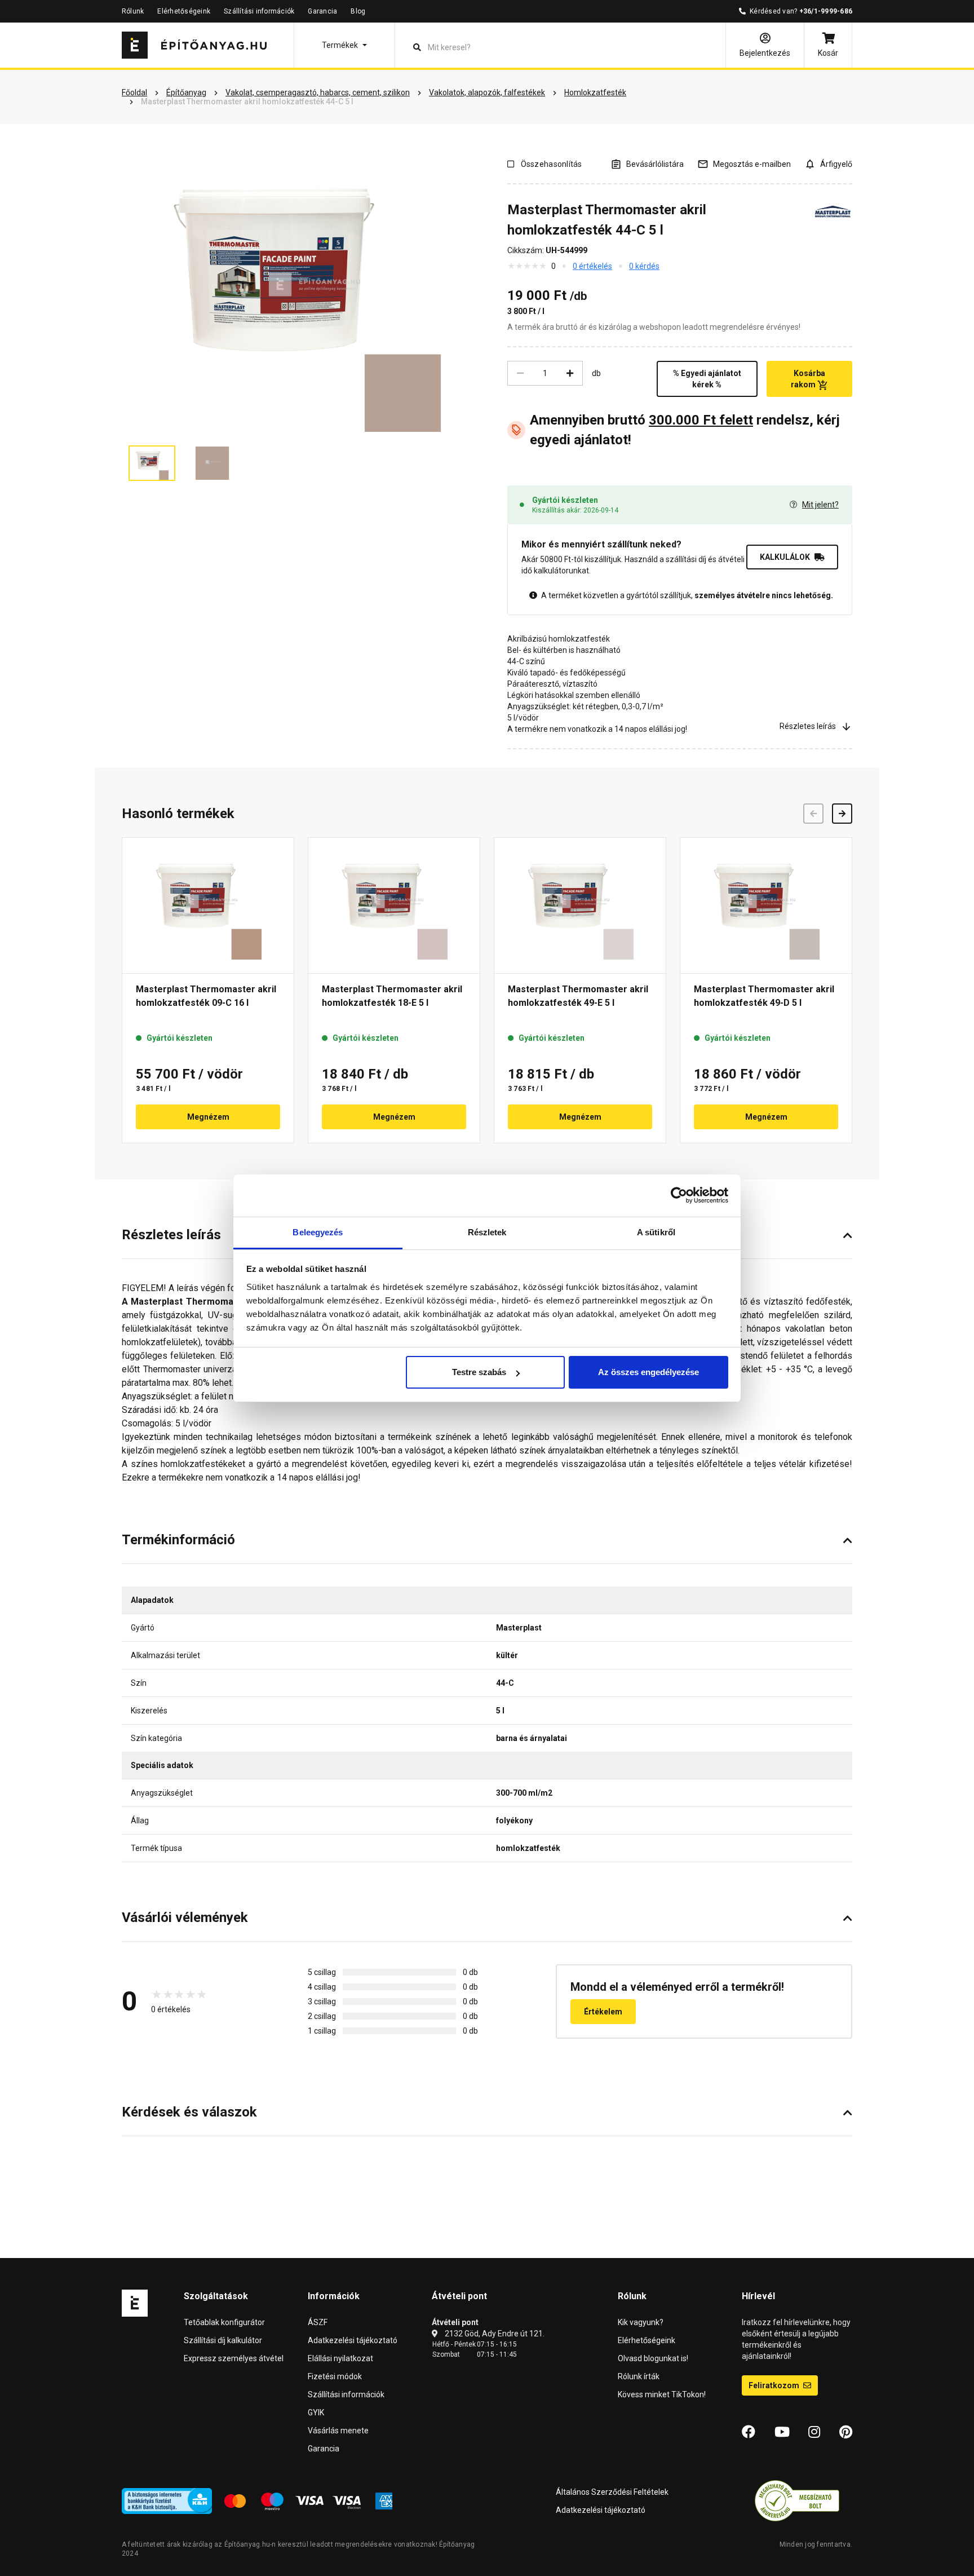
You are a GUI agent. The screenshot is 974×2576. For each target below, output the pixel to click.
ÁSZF (318, 2322)
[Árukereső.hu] (797, 2500)
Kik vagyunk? (641, 2322)
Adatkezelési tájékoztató (353, 2340)
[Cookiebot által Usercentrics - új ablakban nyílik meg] (679, 1195)
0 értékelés (592, 266)
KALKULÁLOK (785, 557)
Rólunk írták (639, 2376)
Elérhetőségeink (184, 11)
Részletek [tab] (487, 1232)
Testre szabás (479, 1372)
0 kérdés (644, 266)
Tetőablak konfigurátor (224, 2322)
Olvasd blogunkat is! (653, 2358)
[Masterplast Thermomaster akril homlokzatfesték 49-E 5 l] (580, 905)
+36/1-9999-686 (826, 11)
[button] (344, 45)
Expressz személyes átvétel (234, 2358)
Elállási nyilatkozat (340, 2358)
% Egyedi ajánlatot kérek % (707, 379)
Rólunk (133, 11)
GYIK (316, 2412)
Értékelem (603, 2012)
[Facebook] (749, 2432)
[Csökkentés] (520, 373)
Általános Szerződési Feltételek (612, 2492)
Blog (358, 11)
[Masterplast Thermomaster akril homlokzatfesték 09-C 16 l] (208, 905)
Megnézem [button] (208, 1117)
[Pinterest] (846, 2432)
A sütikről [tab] (656, 1232)
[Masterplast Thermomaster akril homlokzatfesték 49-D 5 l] (766, 905)
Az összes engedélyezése (648, 1372)
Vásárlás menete (338, 2431)
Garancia (322, 11)
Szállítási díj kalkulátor (223, 2340)
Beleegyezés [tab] (318, 1232)
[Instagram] (814, 2432)
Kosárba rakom (808, 379)
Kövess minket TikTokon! (662, 2394)
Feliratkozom (775, 2385)
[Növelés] (570, 373)
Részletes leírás (808, 726)
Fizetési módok (335, 2376)
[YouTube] (782, 2432)
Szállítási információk (259, 11)
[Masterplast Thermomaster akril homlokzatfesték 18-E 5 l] (394, 905)
